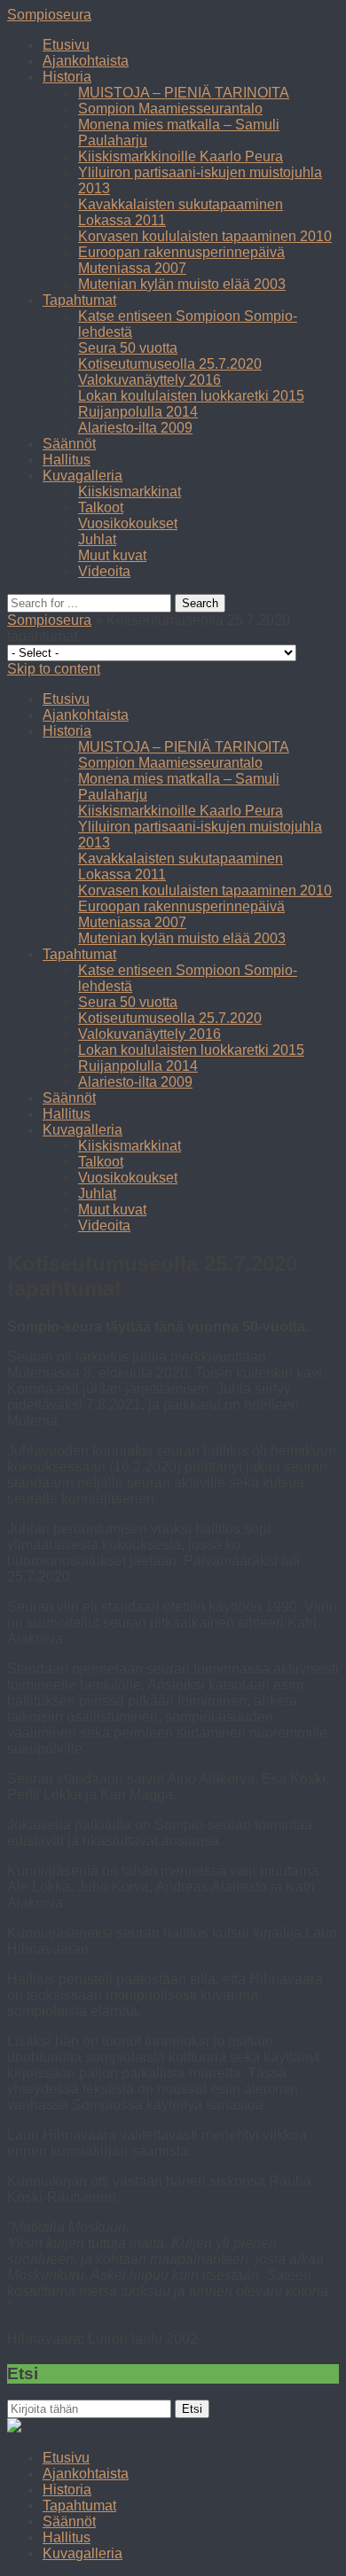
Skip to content (54, 669)
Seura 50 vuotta (128, 348)
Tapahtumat (79, 300)
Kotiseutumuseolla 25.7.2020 (170, 364)
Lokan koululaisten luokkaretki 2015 (191, 396)
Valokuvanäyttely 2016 (149, 380)
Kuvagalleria (83, 476)
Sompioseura (49, 15)
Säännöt (69, 444)
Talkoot (101, 507)
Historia (67, 77)
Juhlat (97, 539)
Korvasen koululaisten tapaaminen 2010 (205, 236)
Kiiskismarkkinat (130, 492)
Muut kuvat (112, 555)
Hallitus (67, 460)
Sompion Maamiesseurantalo (170, 109)
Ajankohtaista (86, 61)
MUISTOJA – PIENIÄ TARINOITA (184, 93)
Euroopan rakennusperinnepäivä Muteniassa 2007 (181, 260)
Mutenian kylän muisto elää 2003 (182, 284)
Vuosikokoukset (128, 523)
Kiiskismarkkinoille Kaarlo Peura (181, 156)
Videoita (104, 571)
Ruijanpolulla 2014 (138, 412)
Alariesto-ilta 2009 (135, 428)
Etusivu (66, 45)
